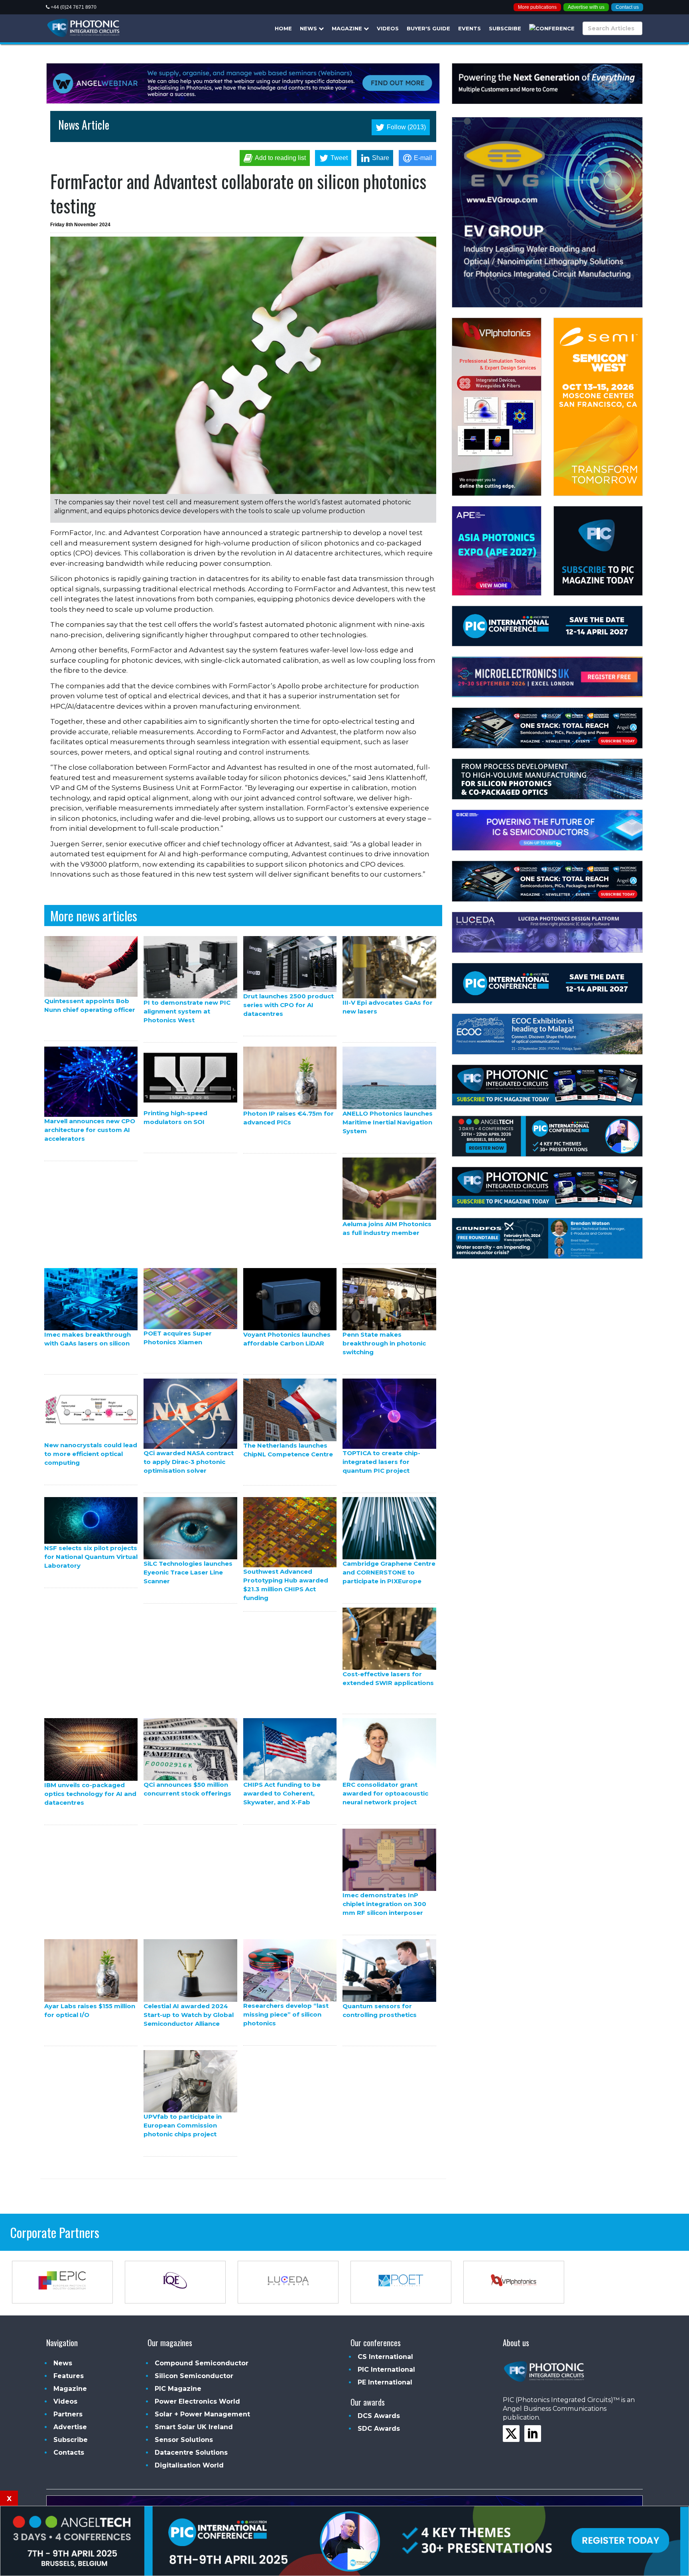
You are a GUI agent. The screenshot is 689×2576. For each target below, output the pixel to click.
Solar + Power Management (202, 2414)
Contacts (69, 2453)
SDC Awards (379, 2429)
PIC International (386, 2370)
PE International (385, 2382)
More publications (537, 7)
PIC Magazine (178, 2389)
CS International (385, 2357)
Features (69, 2376)
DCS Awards (379, 2416)
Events (470, 28)
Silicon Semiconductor (194, 2376)
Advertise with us (586, 7)
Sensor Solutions (184, 2440)
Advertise (70, 2427)
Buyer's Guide (428, 28)
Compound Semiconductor (202, 2363)
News (309, 28)
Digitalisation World (189, 2465)
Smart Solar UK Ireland (194, 2427)
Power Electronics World (197, 2401)
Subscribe (505, 28)
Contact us (627, 7)
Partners (68, 2414)
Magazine (348, 28)
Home (283, 28)
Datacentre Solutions (191, 2453)
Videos (388, 28)
